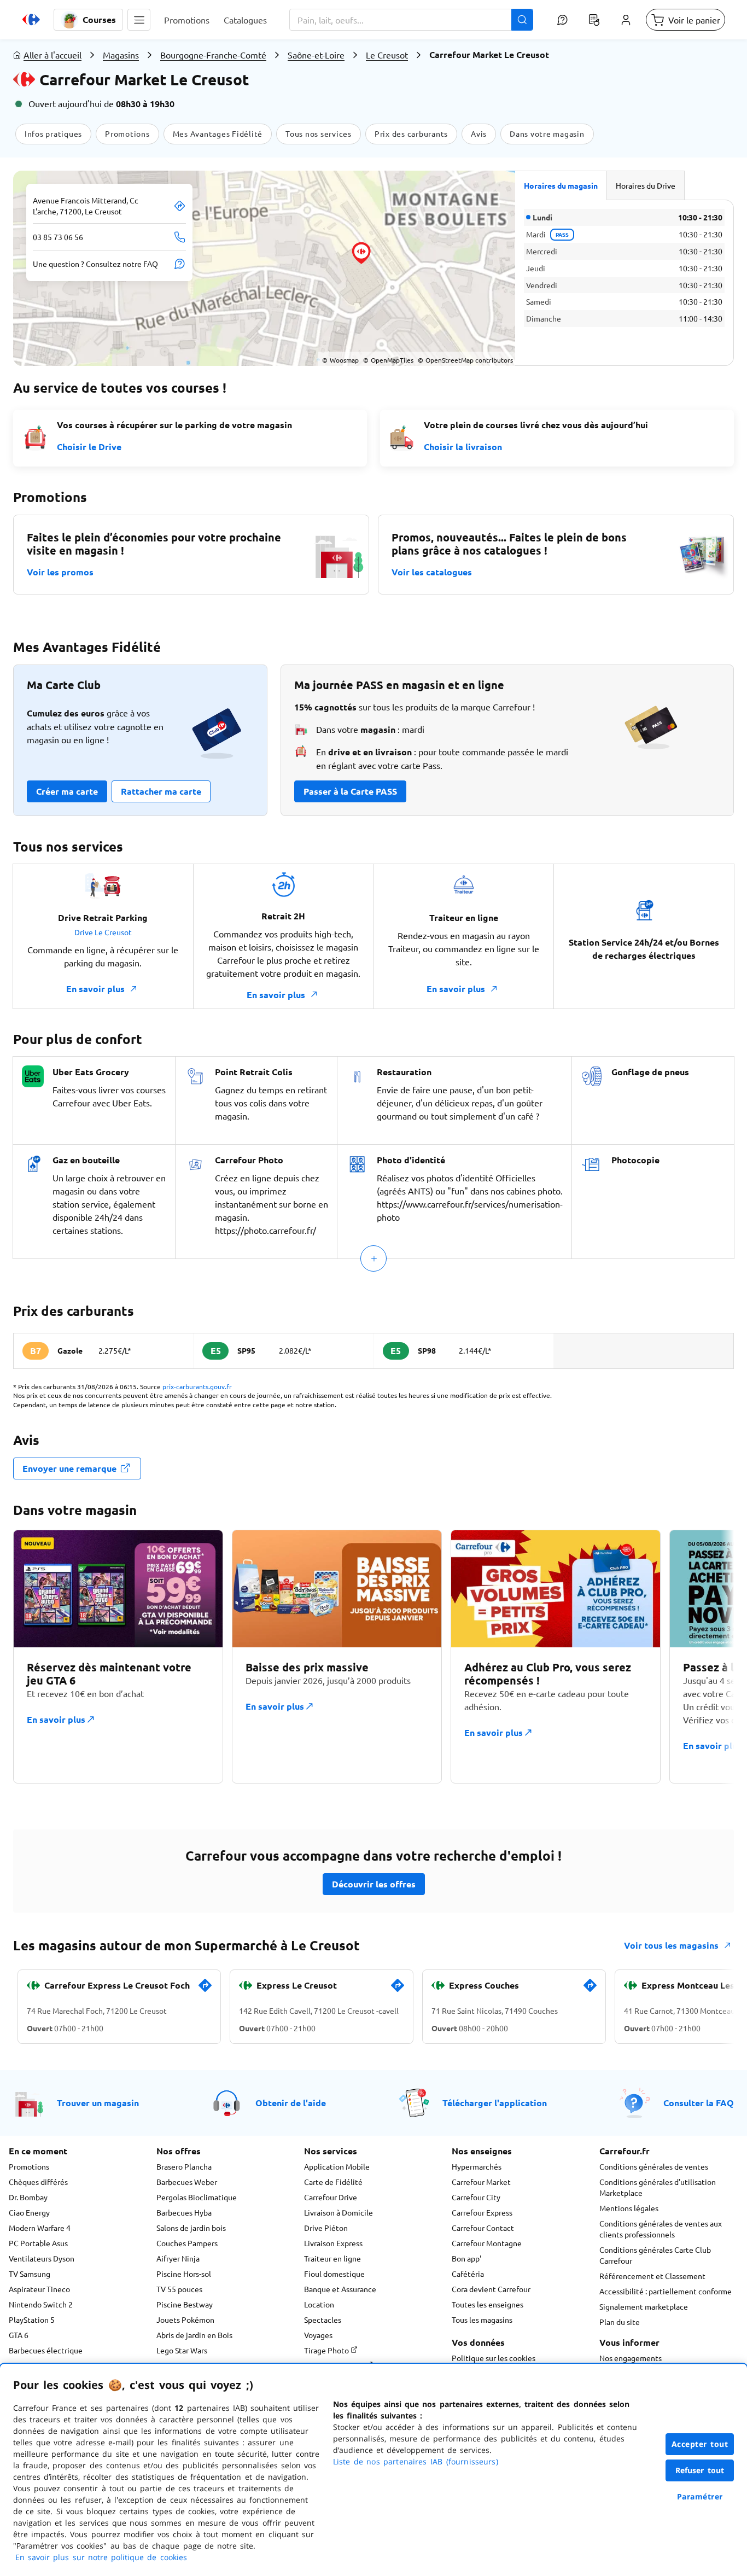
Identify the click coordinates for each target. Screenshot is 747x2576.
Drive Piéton (326, 2228)
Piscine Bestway (185, 2304)
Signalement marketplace (644, 2306)
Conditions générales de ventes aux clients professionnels (661, 2229)
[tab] (561, 185)
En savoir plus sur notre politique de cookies (101, 2557)
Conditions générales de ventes (654, 2166)
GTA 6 (19, 2335)
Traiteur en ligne (332, 2258)
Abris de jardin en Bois (194, 2335)
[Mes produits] (594, 20)
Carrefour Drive (331, 2197)
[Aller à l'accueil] (31, 20)
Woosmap (340, 360)
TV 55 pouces (179, 2289)
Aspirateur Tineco (39, 2289)
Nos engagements (631, 2358)
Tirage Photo (327, 2350)
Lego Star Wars (182, 2350)
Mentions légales (629, 2208)
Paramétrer (700, 2496)
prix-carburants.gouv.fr (197, 1386)
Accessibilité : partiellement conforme (666, 2291)
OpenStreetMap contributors (465, 360)
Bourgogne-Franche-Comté (213, 55)
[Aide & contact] (562, 20)
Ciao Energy (29, 2212)
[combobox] (411, 20)
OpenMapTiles (388, 360)
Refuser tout (700, 2470)
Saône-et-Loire (316, 55)
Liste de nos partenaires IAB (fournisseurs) (416, 2461)
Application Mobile (337, 2166)
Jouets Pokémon (185, 2319)
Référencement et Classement (652, 2276)
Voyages (318, 2335)
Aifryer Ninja (178, 2258)
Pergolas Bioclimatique (197, 2197)
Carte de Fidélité (333, 2182)
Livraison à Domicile (339, 2212)
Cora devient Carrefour (491, 2289)
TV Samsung (30, 2274)
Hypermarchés (477, 2166)
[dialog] (373, 2470)
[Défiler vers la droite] (708, 1663)
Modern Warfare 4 (40, 2228)
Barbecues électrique (46, 2350)
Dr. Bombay (28, 2197)
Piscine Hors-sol (184, 2274)
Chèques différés (38, 2182)
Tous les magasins (482, 2319)
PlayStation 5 (32, 2319)
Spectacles (323, 2319)
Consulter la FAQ (699, 2103)
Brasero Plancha (184, 2166)
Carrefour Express (482, 2212)
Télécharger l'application (495, 2103)
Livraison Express (333, 2243)
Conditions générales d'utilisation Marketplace (658, 2187)
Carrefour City (476, 2197)
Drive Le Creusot (103, 932)
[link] (205, 1990)
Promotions (29, 2166)
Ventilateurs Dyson (42, 2258)
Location (319, 2304)
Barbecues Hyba (184, 2212)
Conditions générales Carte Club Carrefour (655, 2255)
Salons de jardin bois (191, 2228)
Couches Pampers (187, 2243)
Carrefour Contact (483, 2228)
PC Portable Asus (38, 2243)
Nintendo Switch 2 (41, 2304)
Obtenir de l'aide (291, 2103)
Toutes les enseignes (488, 2304)
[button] (139, 20)
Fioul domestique (334, 2274)
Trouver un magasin (98, 2103)
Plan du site (620, 2322)
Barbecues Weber (187, 2182)
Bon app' (466, 2258)
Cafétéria (468, 2274)
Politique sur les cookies (494, 2358)
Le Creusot (387, 55)
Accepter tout (700, 2444)
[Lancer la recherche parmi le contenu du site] (522, 20)
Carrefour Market (481, 2182)
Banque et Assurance (340, 2289)
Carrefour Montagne (487, 2243)
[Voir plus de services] (373, 1258)
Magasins (121, 55)
